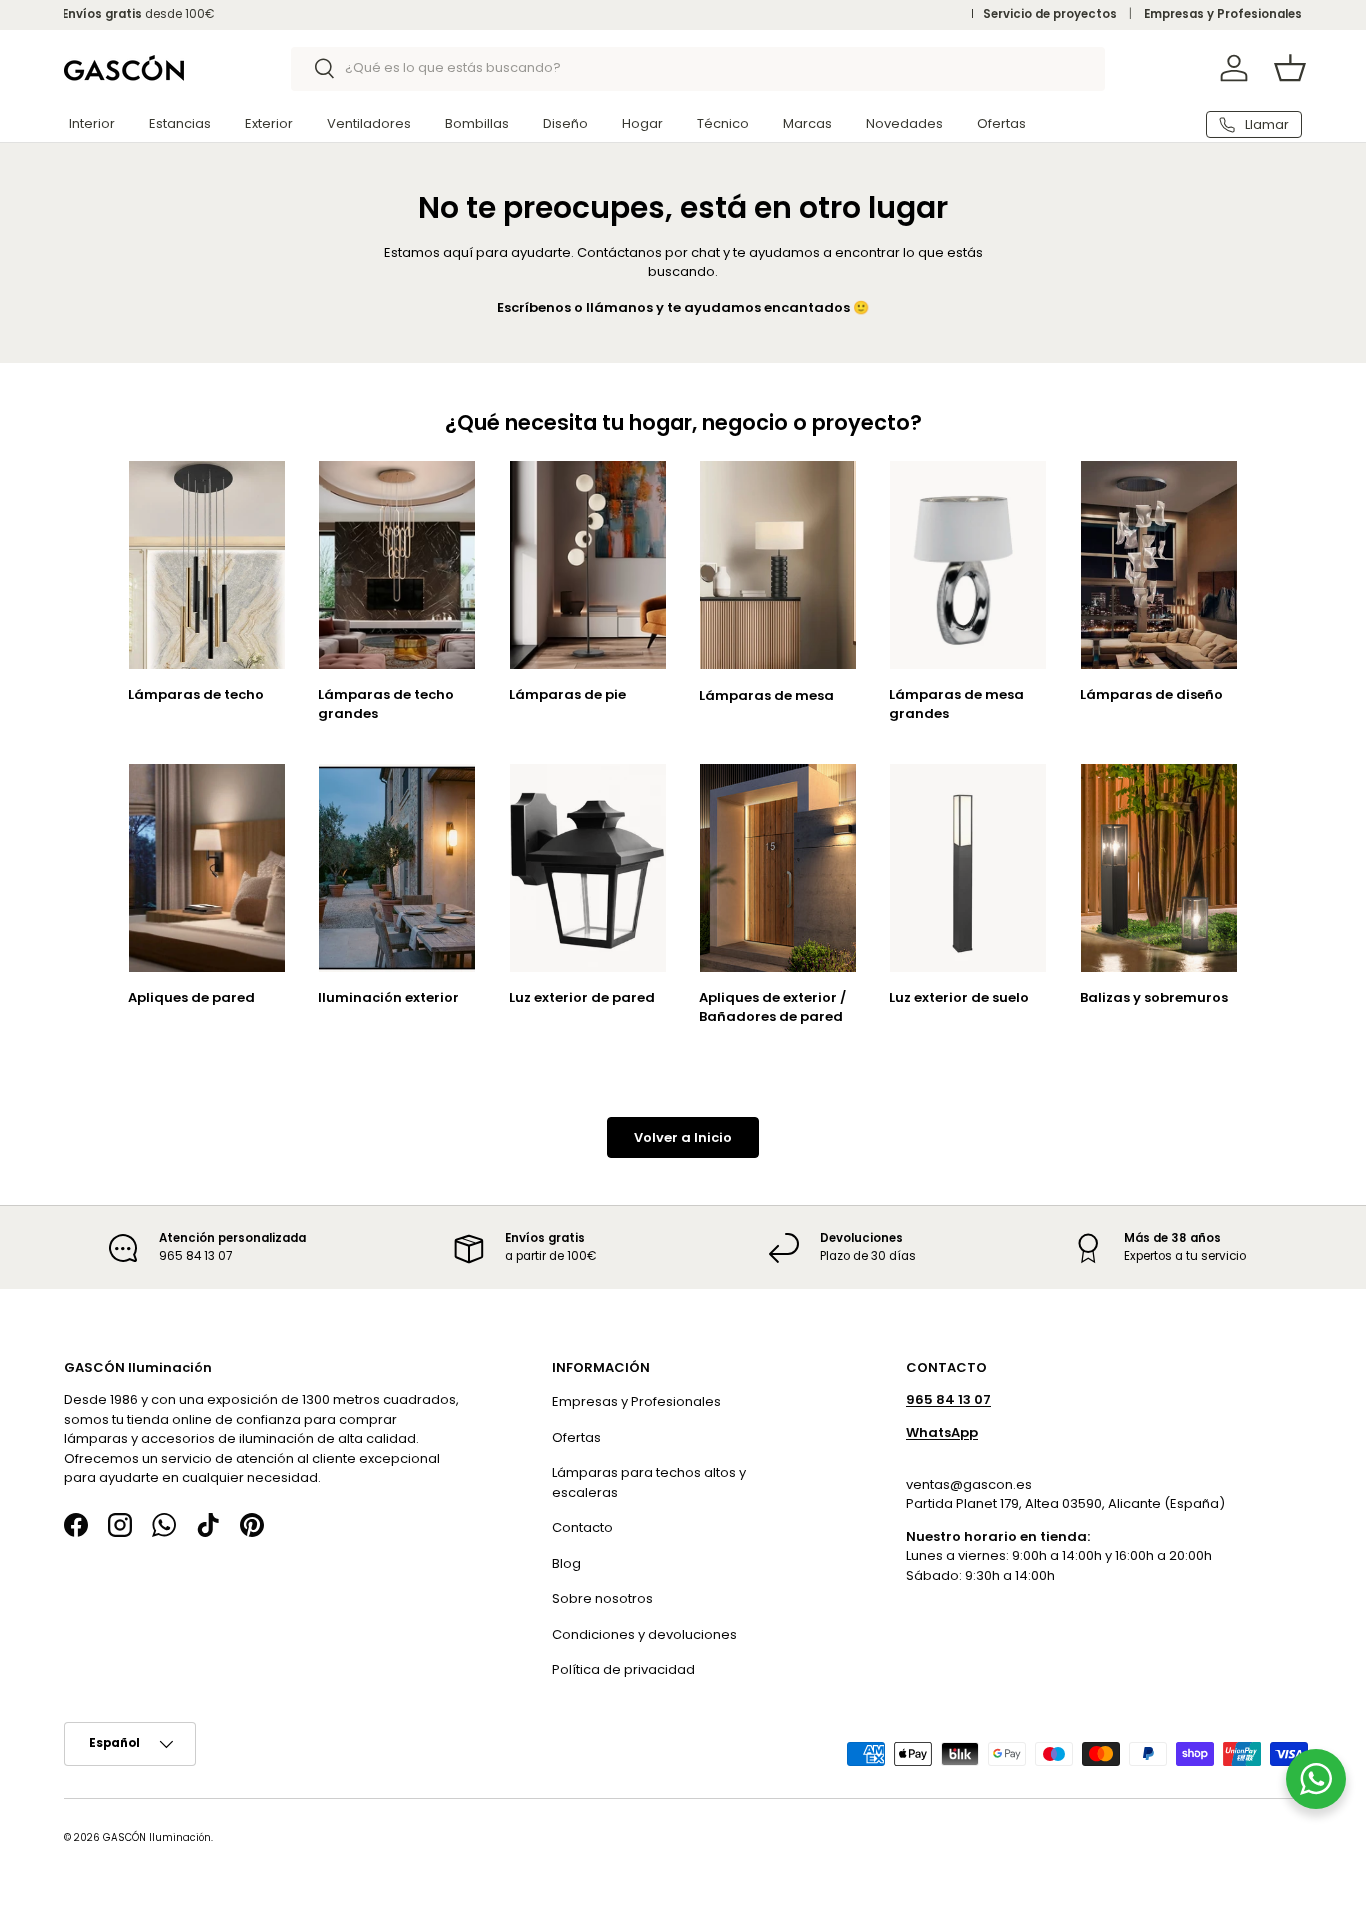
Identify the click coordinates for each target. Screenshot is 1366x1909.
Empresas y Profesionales (1223, 14)
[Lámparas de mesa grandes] (968, 565)
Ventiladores (369, 123)
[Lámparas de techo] (207, 565)
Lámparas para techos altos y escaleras (649, 1482)
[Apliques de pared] (207, 868)
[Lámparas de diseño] (1159, 565)
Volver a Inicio (683, 1137)
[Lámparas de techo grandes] (397, 565)
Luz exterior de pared (582, 997)
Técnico (723, 123)
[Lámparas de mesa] (778, 565)
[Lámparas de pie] (588, 565)
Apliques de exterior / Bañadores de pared (772, 1006)
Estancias (180, 123)
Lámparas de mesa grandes (956, 703)
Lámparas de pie (567, 694)
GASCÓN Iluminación (157, 1836)
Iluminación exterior (388, 997)
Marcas (807, 123)
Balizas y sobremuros (1154, 997)
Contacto (582, 1527)
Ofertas (1001, 123)
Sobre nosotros (602, 1598)
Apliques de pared (191, 997)
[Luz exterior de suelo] (968, 868)
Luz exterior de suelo (959, 997)
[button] (1290, 68)
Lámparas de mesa (766, 695)
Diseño (565, 123)
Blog (566, 1562)
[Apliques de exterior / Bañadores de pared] (778, 868)
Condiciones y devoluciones (644, 1633)
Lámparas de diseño (1151, 694)
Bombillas (477, 123)
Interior (92, 123)
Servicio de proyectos (1050, 14)
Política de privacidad (623, 1669)
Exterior (269, 123)
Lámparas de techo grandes (386, 703)
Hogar (642, 123)
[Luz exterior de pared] (588, 868)
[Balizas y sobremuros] (1159, 868)
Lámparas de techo (196, 694)
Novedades (904, 123)
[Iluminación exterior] (397, 868)
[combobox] (698, 68)
